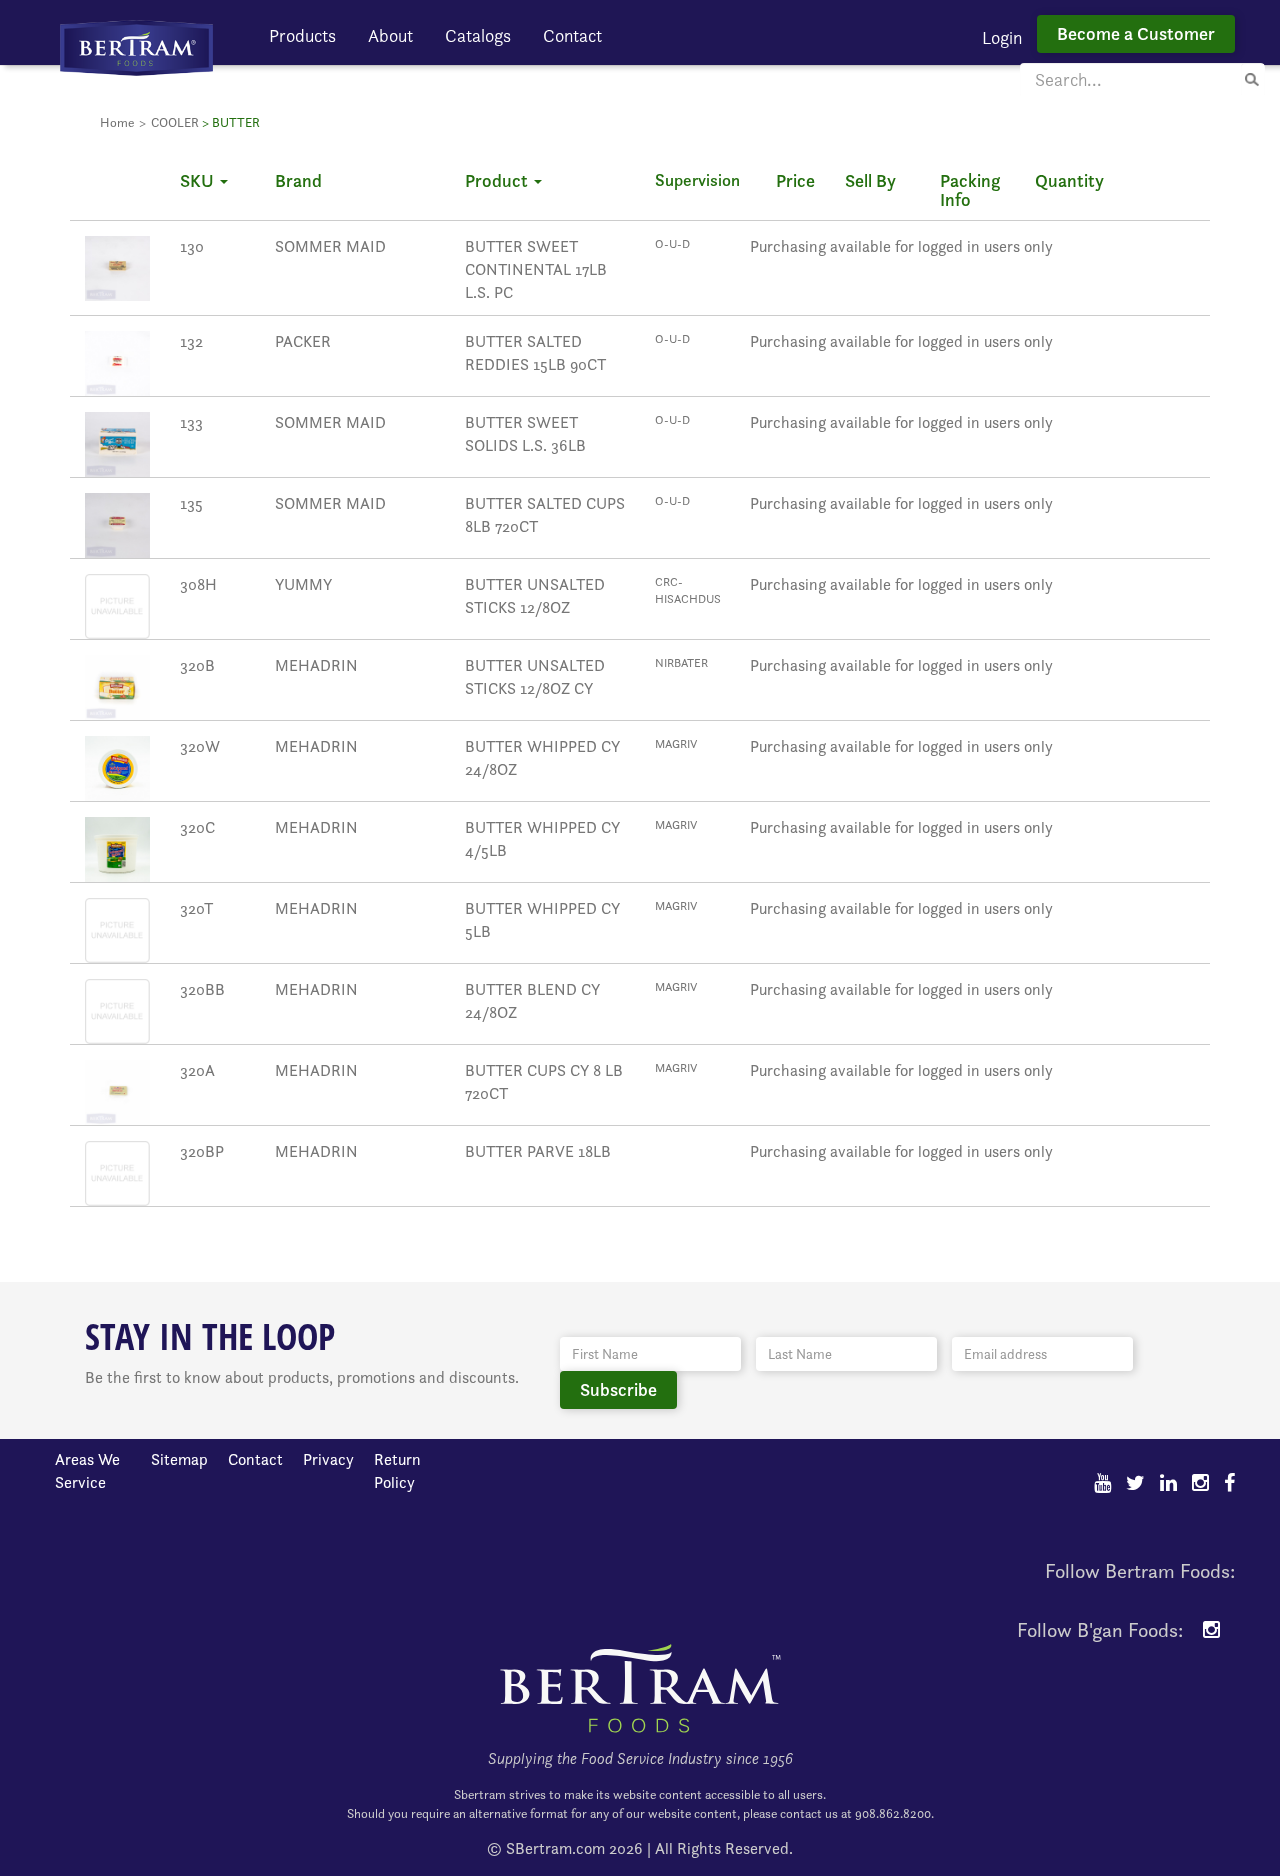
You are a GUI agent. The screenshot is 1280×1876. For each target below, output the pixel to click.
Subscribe (618, 1389)
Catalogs (478, 35)
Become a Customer (1136, 33)
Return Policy (397, 1471)
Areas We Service (87, 1471)
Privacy (328, 1459)
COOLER (175, 122)
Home (117, 122)
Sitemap (179, 1459)
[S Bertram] (136, 46)
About (390, 35)
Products (302, 35)
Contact (572, 35)
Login (1002, 37)
